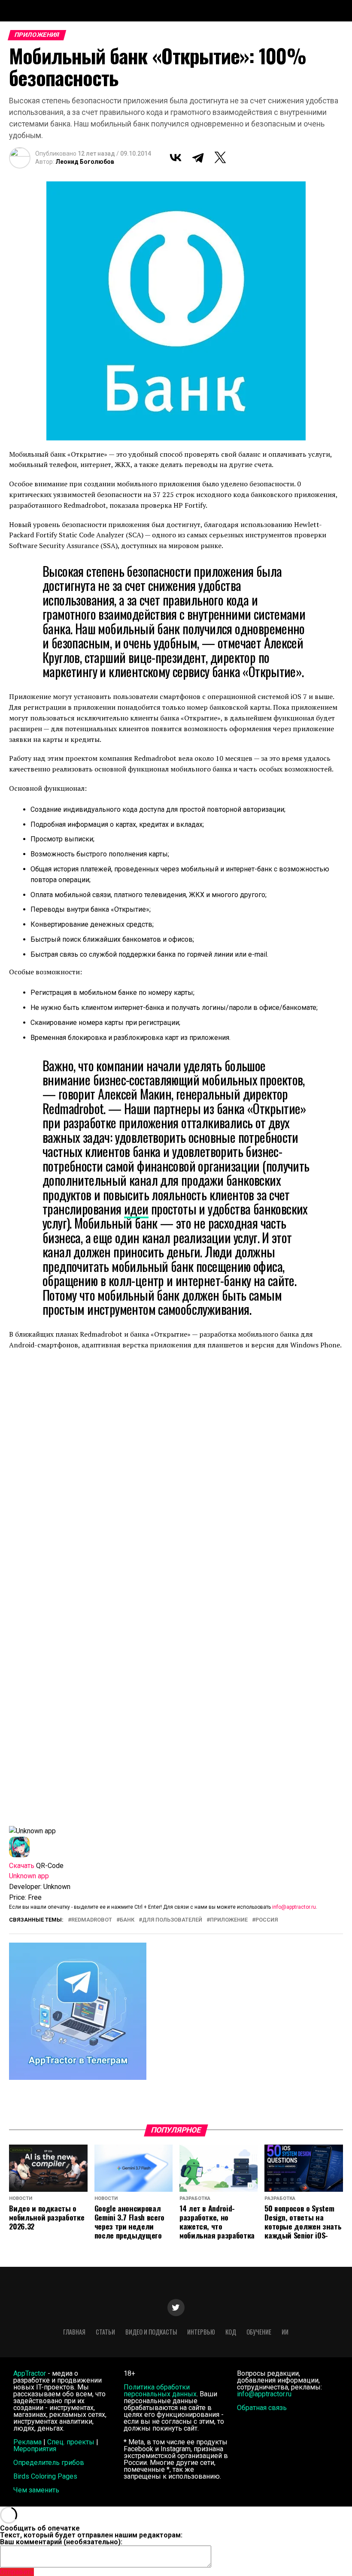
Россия (267, 1920)
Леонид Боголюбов (85, 162)
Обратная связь (262, 2408)
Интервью (201, 2332)
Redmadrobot (92, 1920)
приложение (229, 1920)
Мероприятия (35, 2449)
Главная (74, 2332)
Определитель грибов (49, 2463)
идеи (136, 1209)
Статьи (105, 2332)
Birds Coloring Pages (45, 2476)
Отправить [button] (17, 2572)
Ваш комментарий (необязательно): (61, 2542)
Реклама (27, 2442)
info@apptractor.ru (294, 1907)
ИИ (285, 2332)
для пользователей (172, 1920)
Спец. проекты (71, 2442)
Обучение (259, 2332)
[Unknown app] (19, 1855)
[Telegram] (198, 157)
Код (231, 2332)
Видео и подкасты (151, 2332)
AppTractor (30, 2373)
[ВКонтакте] (176, 157)
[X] (220, 157)
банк (127, 1920)
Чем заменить (36, 2490)
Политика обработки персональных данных (160, 2391)
